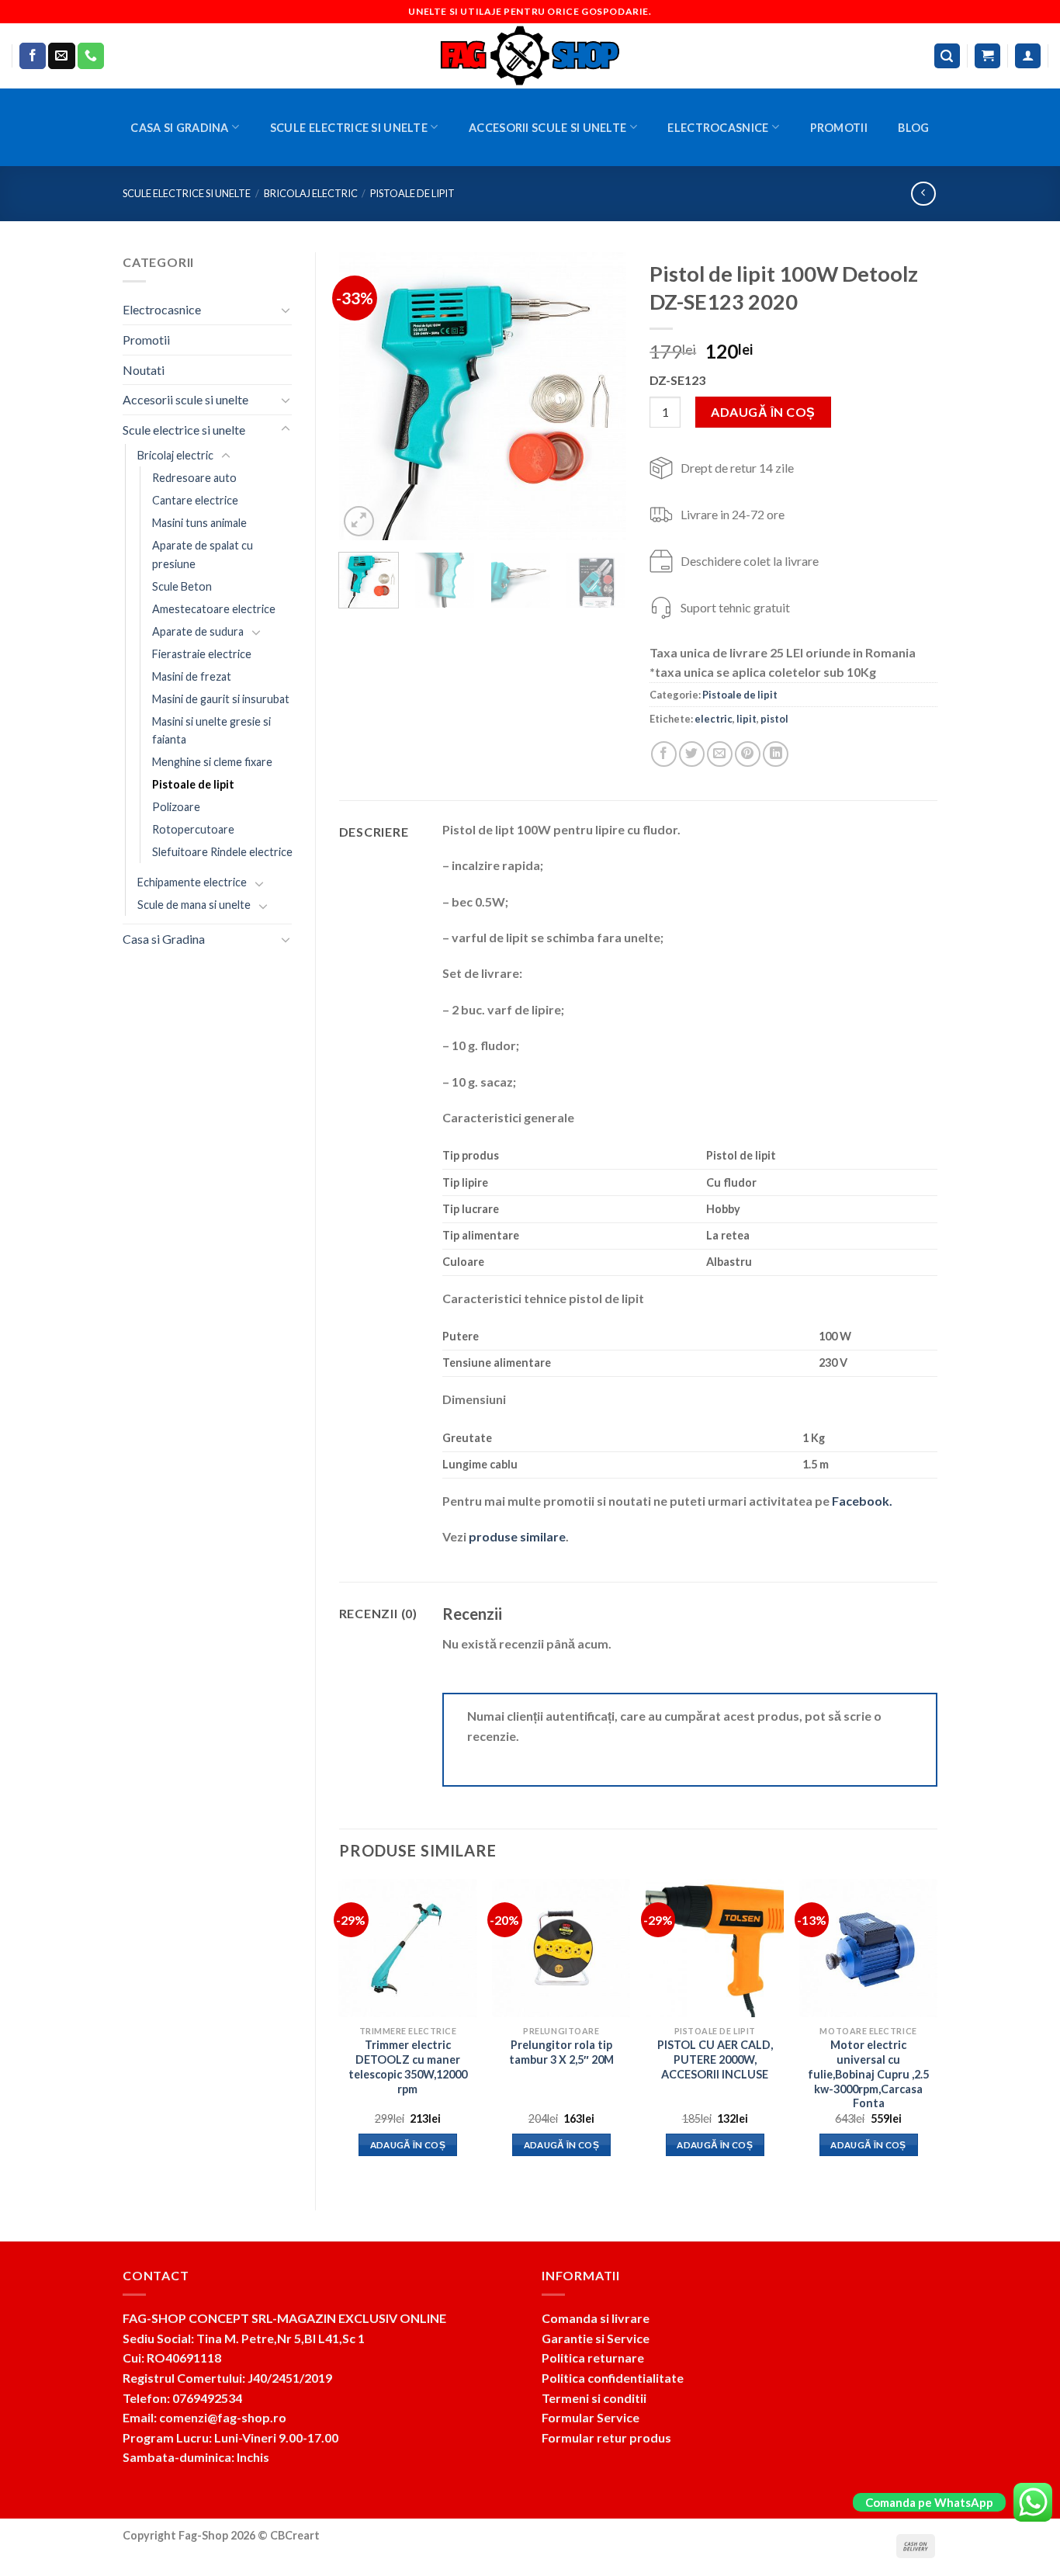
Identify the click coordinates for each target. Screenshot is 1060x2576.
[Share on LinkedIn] (776, 754)
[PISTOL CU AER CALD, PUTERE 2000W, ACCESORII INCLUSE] (715, 1948)
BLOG (913, 128)
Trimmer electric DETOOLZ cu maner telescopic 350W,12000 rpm (408, 2066)
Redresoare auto (194, 478)
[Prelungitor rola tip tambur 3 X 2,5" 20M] (561, 1948)
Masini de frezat (192, 676)
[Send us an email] (61, 56)
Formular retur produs (606, 2437)
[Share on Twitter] (692, 754)
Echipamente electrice (192, 882)
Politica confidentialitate (613, 2378)
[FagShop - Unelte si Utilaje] (530, 56)
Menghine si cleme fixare (212, 762)
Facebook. (862, 1501)
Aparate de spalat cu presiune (203, 554)
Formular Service (591, 2417)
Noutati (144, 370)
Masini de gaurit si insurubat (221, 699)
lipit (747, 719)
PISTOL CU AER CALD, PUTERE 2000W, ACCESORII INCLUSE (715, 2059)
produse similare (517, 1536)
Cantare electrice (195, 500)
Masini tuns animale (199, 523)
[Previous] (364, 396)
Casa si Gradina (179, 128)
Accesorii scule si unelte (547, 128)
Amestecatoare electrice (214, 609)
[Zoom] (359, 521)
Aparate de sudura (198, 631)
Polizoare (176, 807)
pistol (774, 719)
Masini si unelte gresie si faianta (211, 730)
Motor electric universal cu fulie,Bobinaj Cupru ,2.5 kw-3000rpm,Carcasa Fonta (868, 2074)
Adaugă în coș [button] (408, 2145)
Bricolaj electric (311, 193)
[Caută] (947, 56)
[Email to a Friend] (720, 754)
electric (714, 719)
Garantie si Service (596, 2338)
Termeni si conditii (594, 2398)
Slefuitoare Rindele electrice (222, 852)
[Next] (601, 396)
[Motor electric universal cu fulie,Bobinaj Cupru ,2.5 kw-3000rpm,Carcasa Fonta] (868, 1948)
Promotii (839, 128)
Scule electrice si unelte (349, 128)
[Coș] (987, 56)
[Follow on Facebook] (33, 56)
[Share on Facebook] (664, 754)
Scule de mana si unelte (194, 905)
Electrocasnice (718, 128)
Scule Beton (182, 586)
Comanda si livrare (596, 2318)
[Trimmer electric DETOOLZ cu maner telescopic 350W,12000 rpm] (407, 1948)
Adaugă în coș (763, 412)
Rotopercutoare (193, 829)
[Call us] (91, 56)
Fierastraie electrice (202, 654)
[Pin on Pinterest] (748, 754)
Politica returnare (593, 2358)
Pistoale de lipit (412, 193)
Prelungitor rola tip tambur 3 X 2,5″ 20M (561, 2052)
